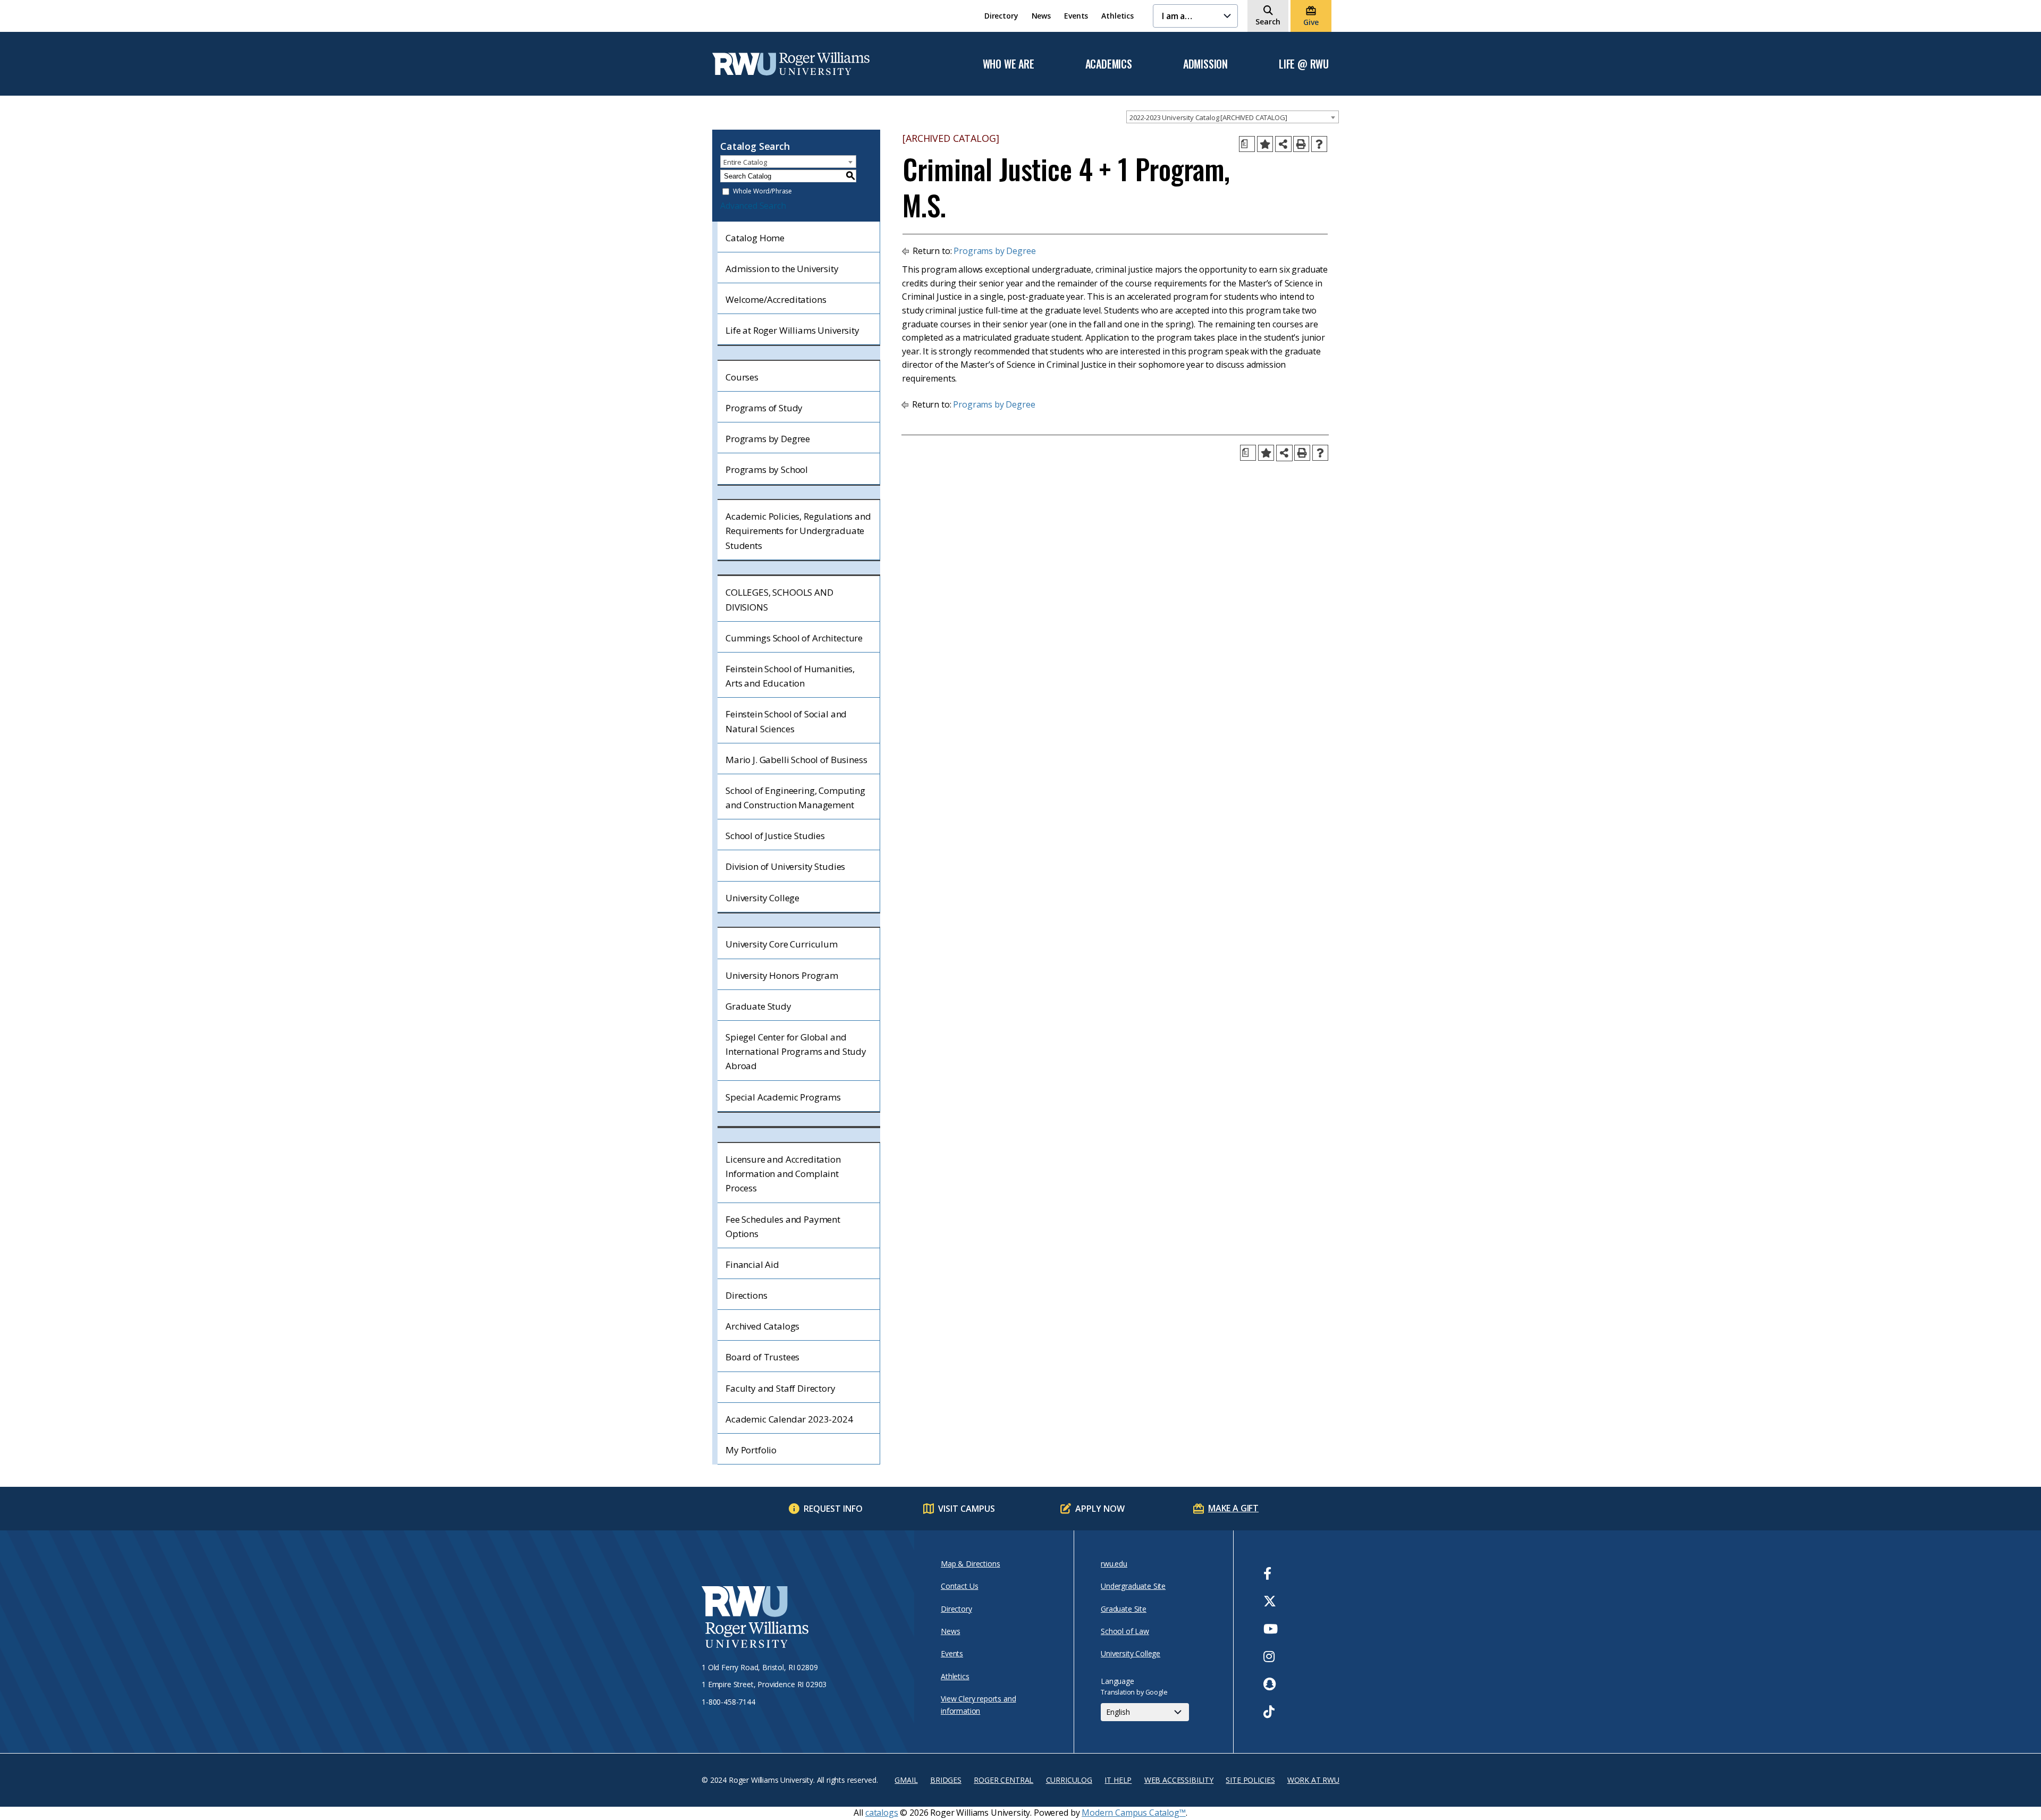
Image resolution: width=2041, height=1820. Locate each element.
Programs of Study (764, 408)
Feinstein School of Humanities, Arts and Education (790, 676)
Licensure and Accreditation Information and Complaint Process (783, 1174)
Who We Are (1009, 64)
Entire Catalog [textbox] (745, 162)
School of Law (1125, 1631)
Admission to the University (782, 269)
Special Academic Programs (783, 1097)
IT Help (1118, 1780)
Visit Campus (967, 1509)
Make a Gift (1233, 1508)
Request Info (833, 1509)
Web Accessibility (1179, 1780)
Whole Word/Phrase (762, 192)
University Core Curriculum (782, 944)
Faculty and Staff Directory (781, 1388)
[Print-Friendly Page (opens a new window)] (1301, 144)
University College (762, 898)
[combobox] (1233, 117)
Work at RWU (1313, 1780)
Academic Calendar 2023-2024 (789, 1419)
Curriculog (1069, 1780)
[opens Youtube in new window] (1271, 1629)
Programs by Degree (768, 439)
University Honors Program (782, 975)
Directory (1001, 16)
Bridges (946, 1780)
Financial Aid (752, 1264)
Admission (1205, 64)
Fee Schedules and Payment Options (783, 1226)
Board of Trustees (762, 1357)
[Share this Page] (1283, 144)
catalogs (882, 1813)
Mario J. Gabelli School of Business (796, 760)
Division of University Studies (785, 866)
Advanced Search (753, 206)
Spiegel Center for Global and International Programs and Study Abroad (796, 1051)
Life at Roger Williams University (792, 330)
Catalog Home (755, 238)
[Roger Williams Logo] (791, 64)
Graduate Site (1124, 1609)
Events (1076, 16)
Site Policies (1250, 1780)
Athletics (1118, 16)
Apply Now (1100, 1509)
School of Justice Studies (775, 836)
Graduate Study (758, 1006)
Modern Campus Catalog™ (1133, 1813)
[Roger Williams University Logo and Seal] (803, 1619)
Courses (742, 377)
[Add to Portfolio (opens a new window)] (1265, 144)
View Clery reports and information (978, 1704)
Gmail (906, 1780)
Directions (746, 1295)
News (1041, 16)
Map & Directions (970, 1564)
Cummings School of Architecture (794, 638)
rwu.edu (1114, 1564)
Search (1268, 22)
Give (1311, 22)
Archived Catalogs (762, 1326)
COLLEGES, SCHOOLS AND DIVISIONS (779, 599)
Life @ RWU (1304, 64)
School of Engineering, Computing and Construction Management (795, 798)
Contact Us (959, 1586)
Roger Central (1003, 1780)
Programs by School (767, 469)
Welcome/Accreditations (776, 299)
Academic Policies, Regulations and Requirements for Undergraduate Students (798, 531)
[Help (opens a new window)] (1319, 144)
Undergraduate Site (1133, 1586)
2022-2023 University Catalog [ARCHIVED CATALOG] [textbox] (1208, 117)
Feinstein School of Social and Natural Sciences (786, 721)
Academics (1109, 64)
